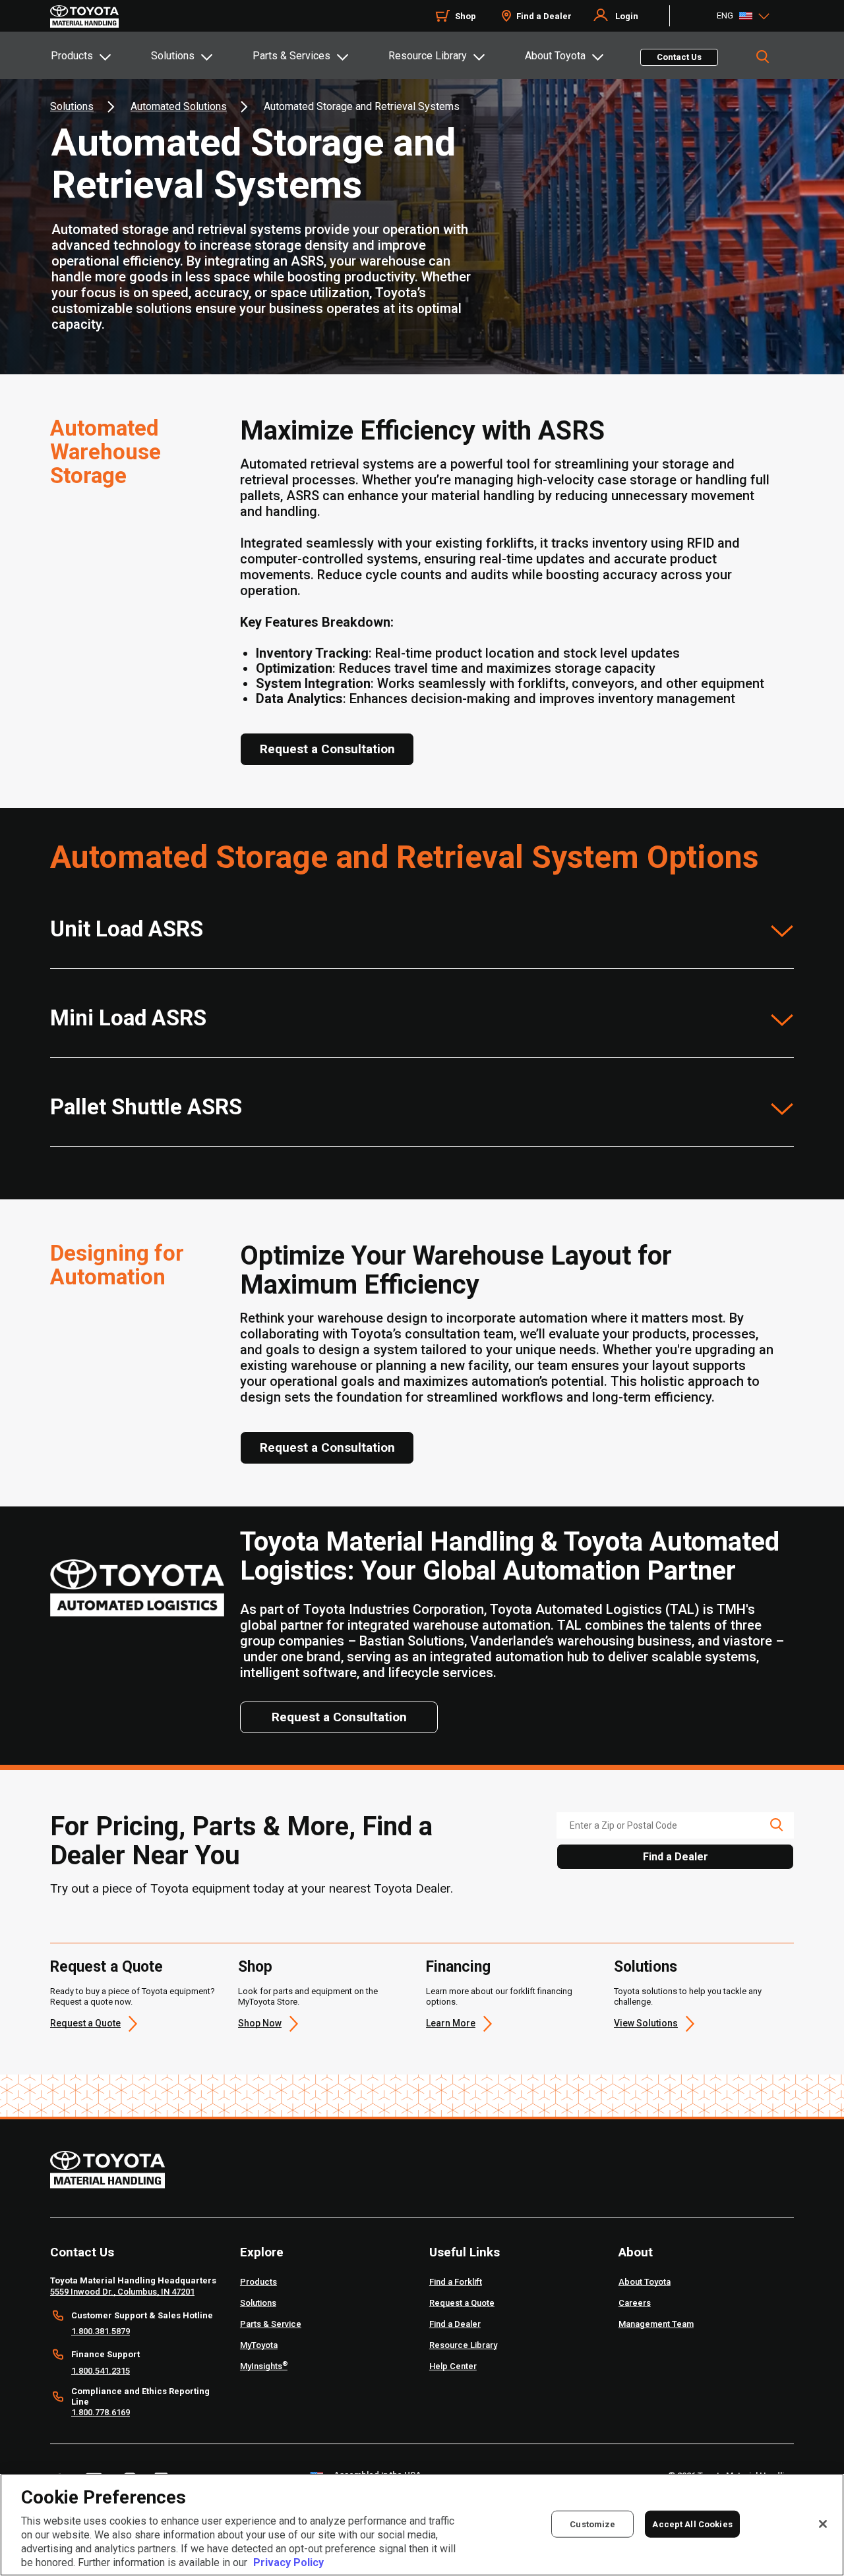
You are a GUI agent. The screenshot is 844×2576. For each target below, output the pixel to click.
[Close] (823, 2524)
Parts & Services (291, 56)
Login (627, 16)
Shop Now (260, 2023)
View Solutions (646, 2023)
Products (72, 56)
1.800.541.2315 (101, 2371)
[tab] (100, 55)
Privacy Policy (288, 2562)
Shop (466, 16)
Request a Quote (106, 1967)
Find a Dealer (544, 16)
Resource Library (428, 56)
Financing (458, 1967)
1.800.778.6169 (101, 2412)
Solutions (173, 56)
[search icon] (776, 1825)
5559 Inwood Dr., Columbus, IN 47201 (122, 2292)
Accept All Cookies (692, 2524)
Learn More (451, 2023)
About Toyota (555, 56)
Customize (592, 2524)
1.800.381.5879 (101, 2331)
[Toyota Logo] (84, 16)
